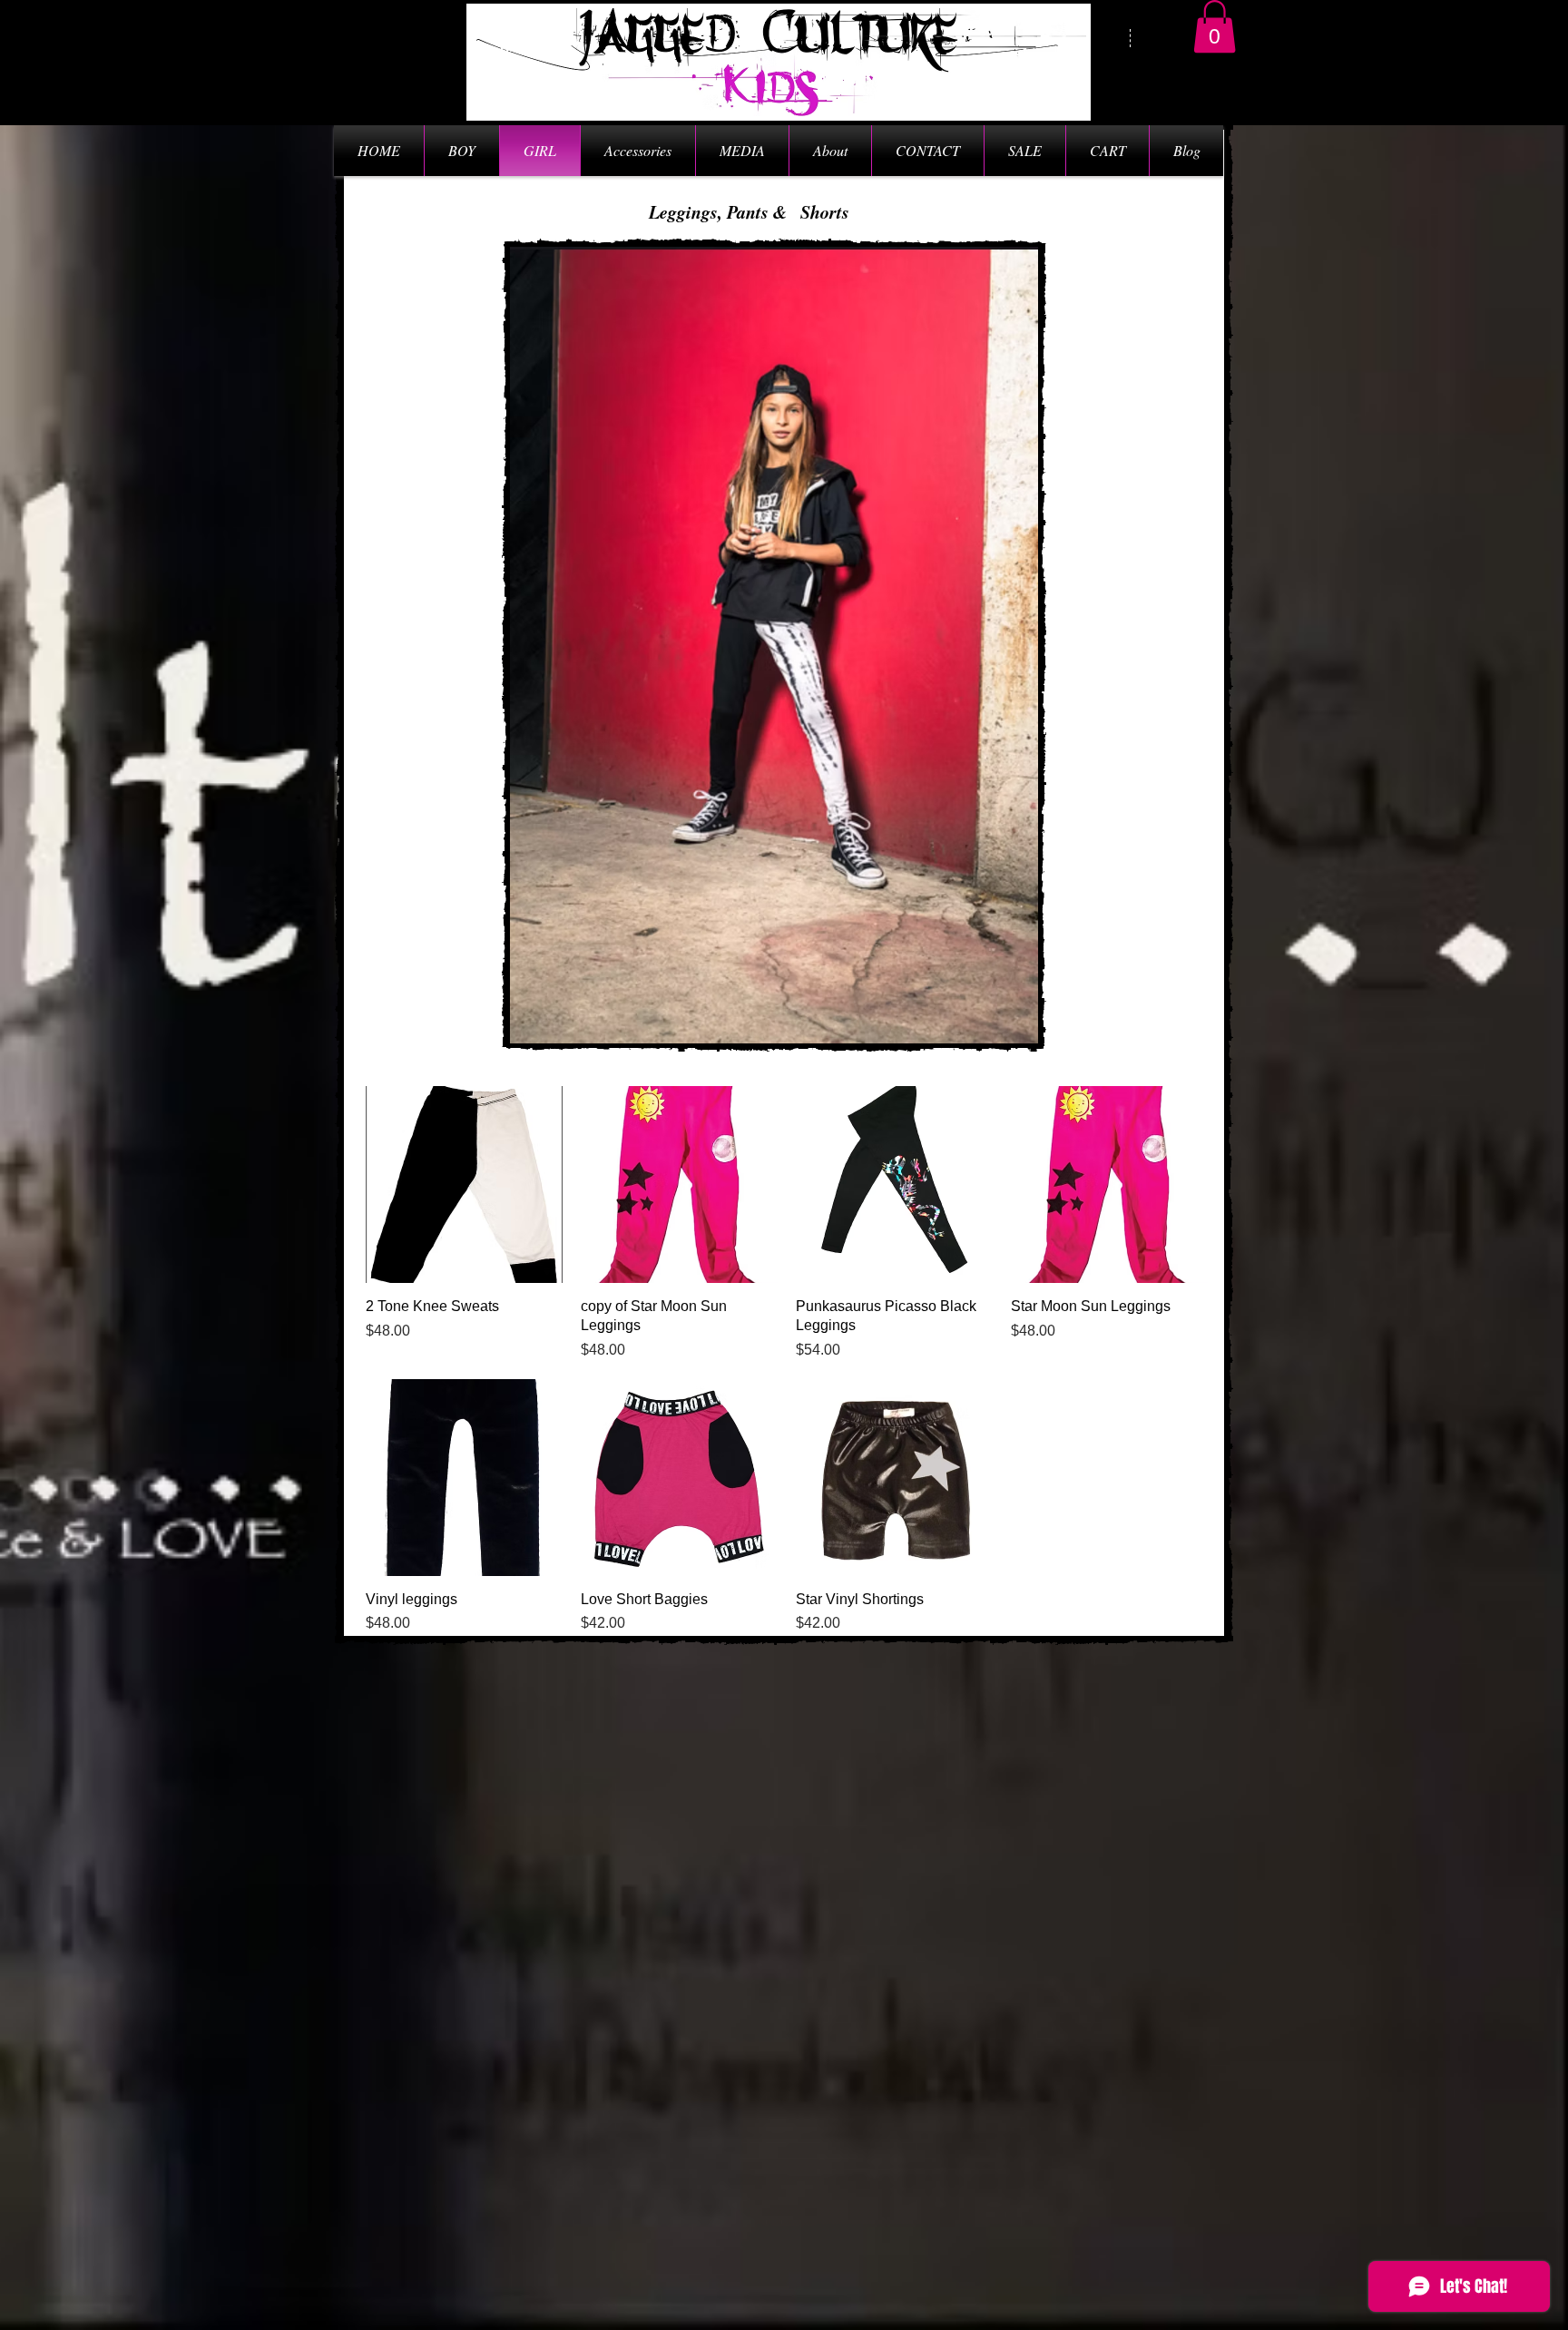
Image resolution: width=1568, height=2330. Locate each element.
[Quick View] (464, 1185)
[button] (1215, 27)
